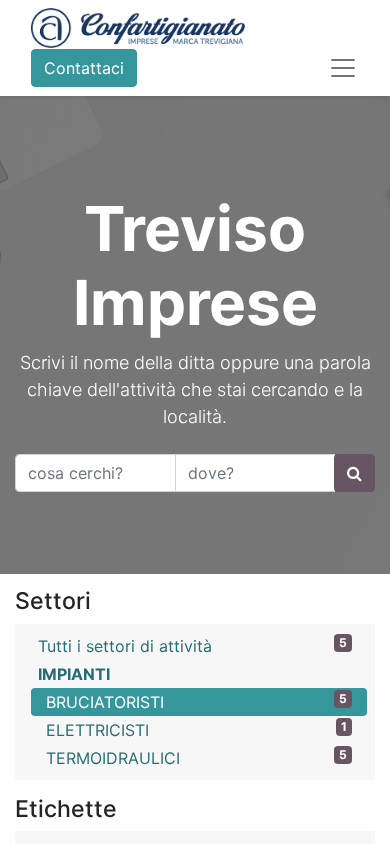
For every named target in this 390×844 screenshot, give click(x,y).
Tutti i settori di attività (192, 645)
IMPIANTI (74, 674)
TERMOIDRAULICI (196, 757)
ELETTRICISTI (196, 729)
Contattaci (84, 68)
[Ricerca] (354, 473)
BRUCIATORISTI (196, 701)
